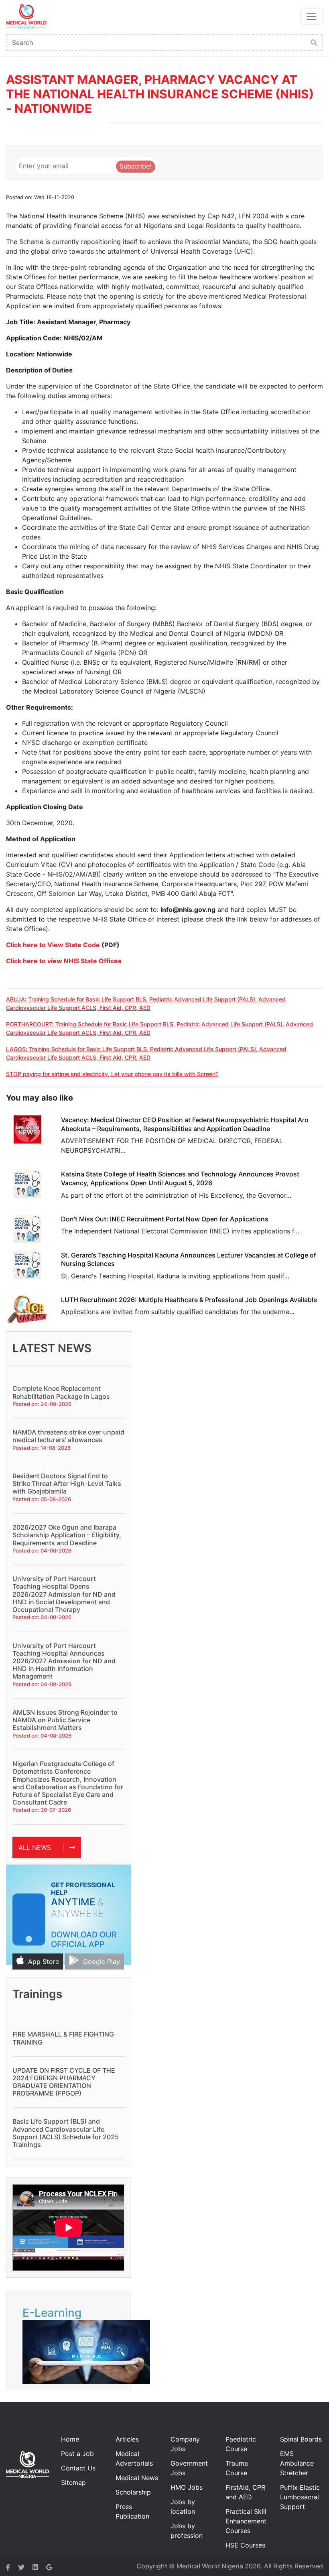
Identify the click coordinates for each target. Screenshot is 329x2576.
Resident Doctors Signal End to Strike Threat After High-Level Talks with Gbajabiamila (67, 1483)
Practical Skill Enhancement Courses (246, 2521)
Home (70, 2439)
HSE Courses (245, 2545)
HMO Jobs (187, 2487)
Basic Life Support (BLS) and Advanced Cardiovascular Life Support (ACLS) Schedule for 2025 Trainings (66, 2133)
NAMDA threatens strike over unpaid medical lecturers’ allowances (68, 1436)
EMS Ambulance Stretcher (297, 2463)
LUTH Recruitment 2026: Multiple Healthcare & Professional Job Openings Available (189, 1300)
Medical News (137, 2478)
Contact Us (78, 2468)
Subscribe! (135, 166)
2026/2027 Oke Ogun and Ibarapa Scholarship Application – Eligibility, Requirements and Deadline (67, 1535)
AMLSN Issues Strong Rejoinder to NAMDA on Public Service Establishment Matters (65, 1720)
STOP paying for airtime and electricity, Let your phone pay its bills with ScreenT (112, 1074)
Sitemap (73, 2482)
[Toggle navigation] (311, 16)
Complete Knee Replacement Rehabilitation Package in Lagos (61, 1392)
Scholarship (133, 2492)
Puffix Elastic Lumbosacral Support (300, 2497)
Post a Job (77, 2454)
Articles (127, 2439)
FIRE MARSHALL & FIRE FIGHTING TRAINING (63, 2038)
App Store (44, 1962)
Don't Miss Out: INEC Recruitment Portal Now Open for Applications (165, 1219)
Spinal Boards (301, 2439)
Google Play (102, 1962)
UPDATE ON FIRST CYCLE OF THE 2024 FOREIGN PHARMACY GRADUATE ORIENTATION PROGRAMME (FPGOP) (64, 2082)
